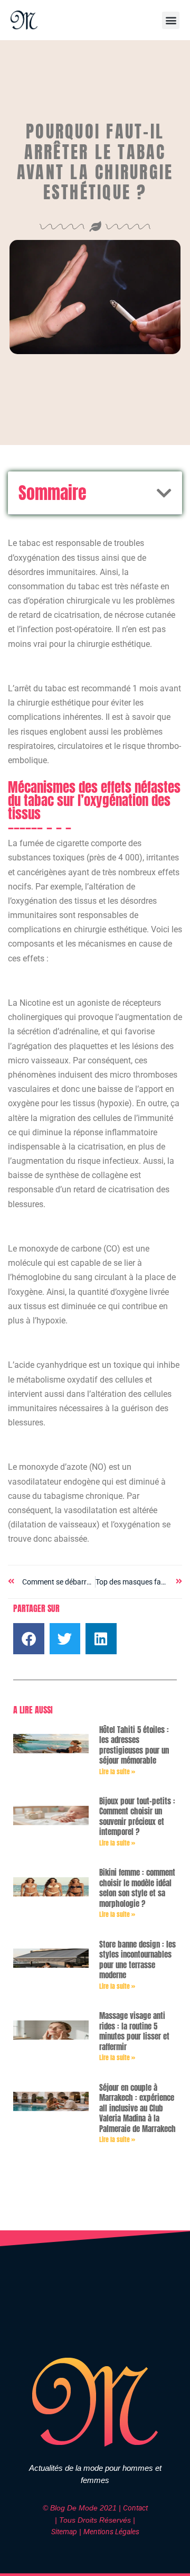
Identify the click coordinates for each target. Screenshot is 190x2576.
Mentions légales (111, 2532)
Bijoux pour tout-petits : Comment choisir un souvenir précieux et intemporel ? (137, 1817)
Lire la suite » (117, 1772)
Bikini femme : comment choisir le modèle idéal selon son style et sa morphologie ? (137, 1888)
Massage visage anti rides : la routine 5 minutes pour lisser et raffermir (134, 2031)
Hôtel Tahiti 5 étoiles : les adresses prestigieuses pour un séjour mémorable (134, 1745)
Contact (135, 2508)
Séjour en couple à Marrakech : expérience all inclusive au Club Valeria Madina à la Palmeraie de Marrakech (137, 2108)
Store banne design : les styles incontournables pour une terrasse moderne (137, 1960)
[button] (171, 20)
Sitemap (64, 2532)
